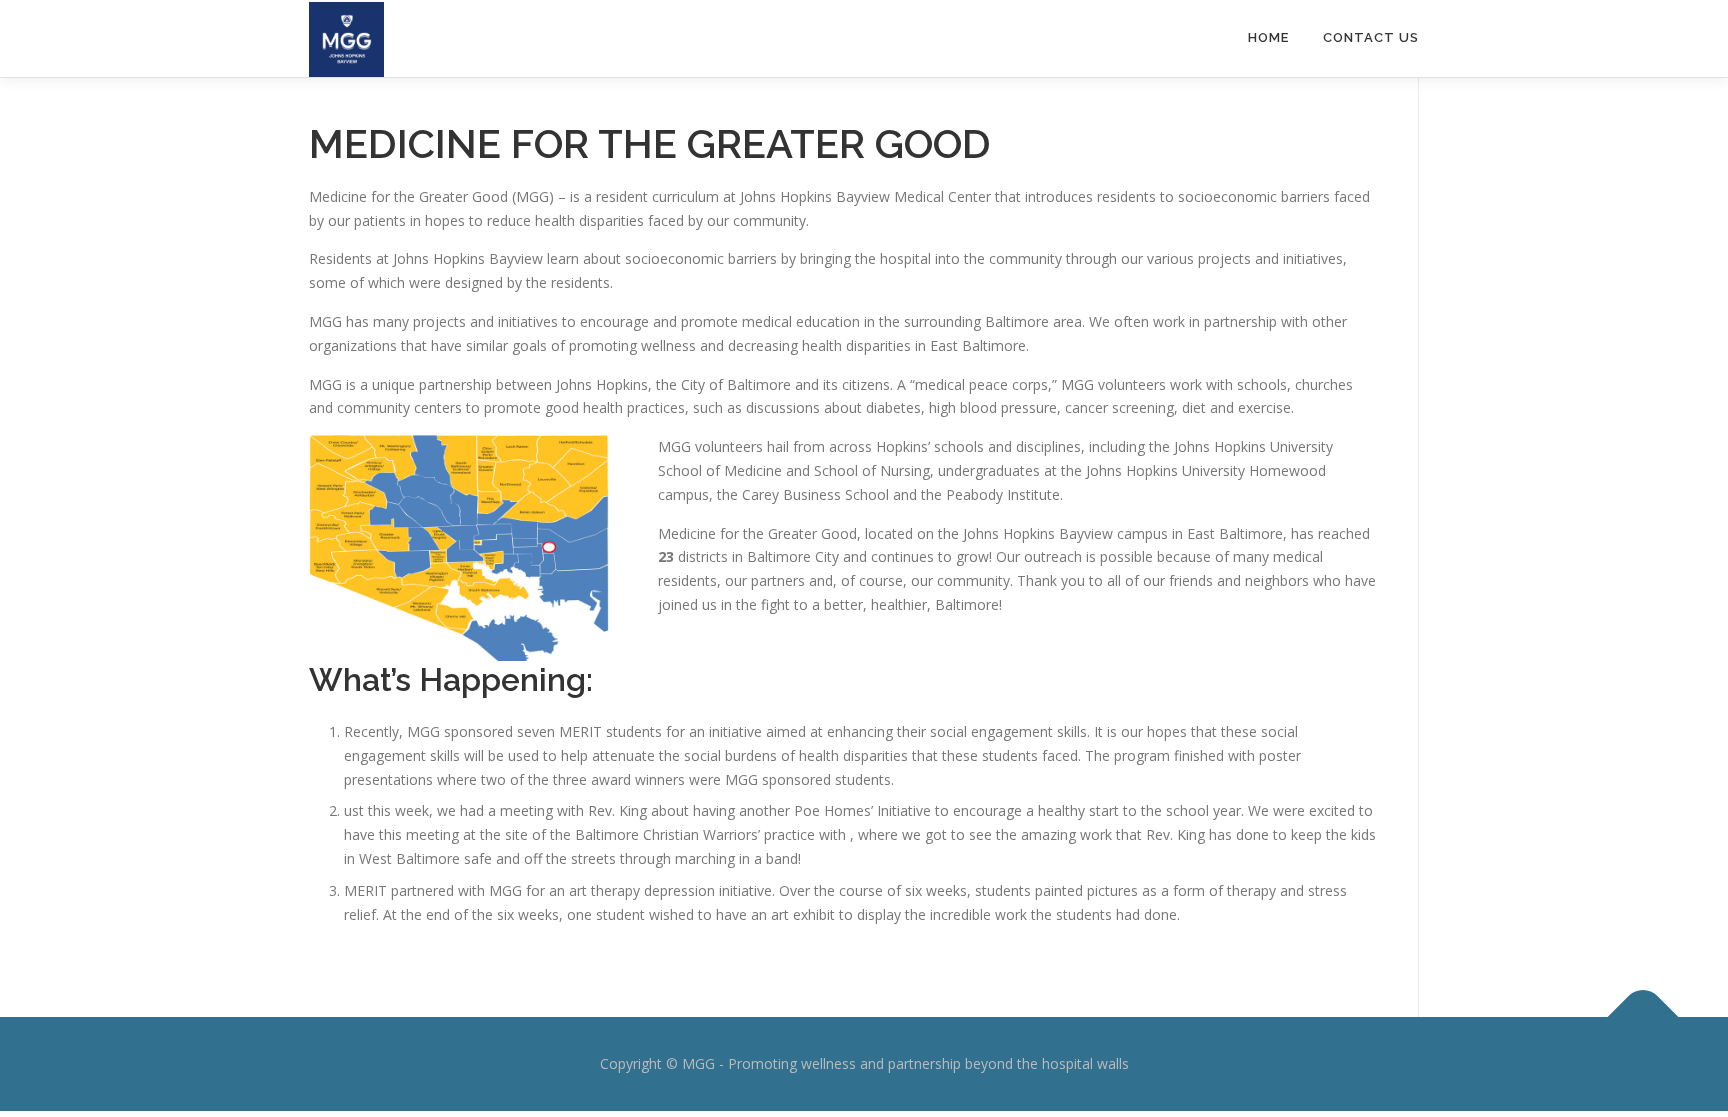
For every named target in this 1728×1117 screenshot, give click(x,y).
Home (1268, 37)
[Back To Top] (1643, 1017)
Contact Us (1371, 37)
